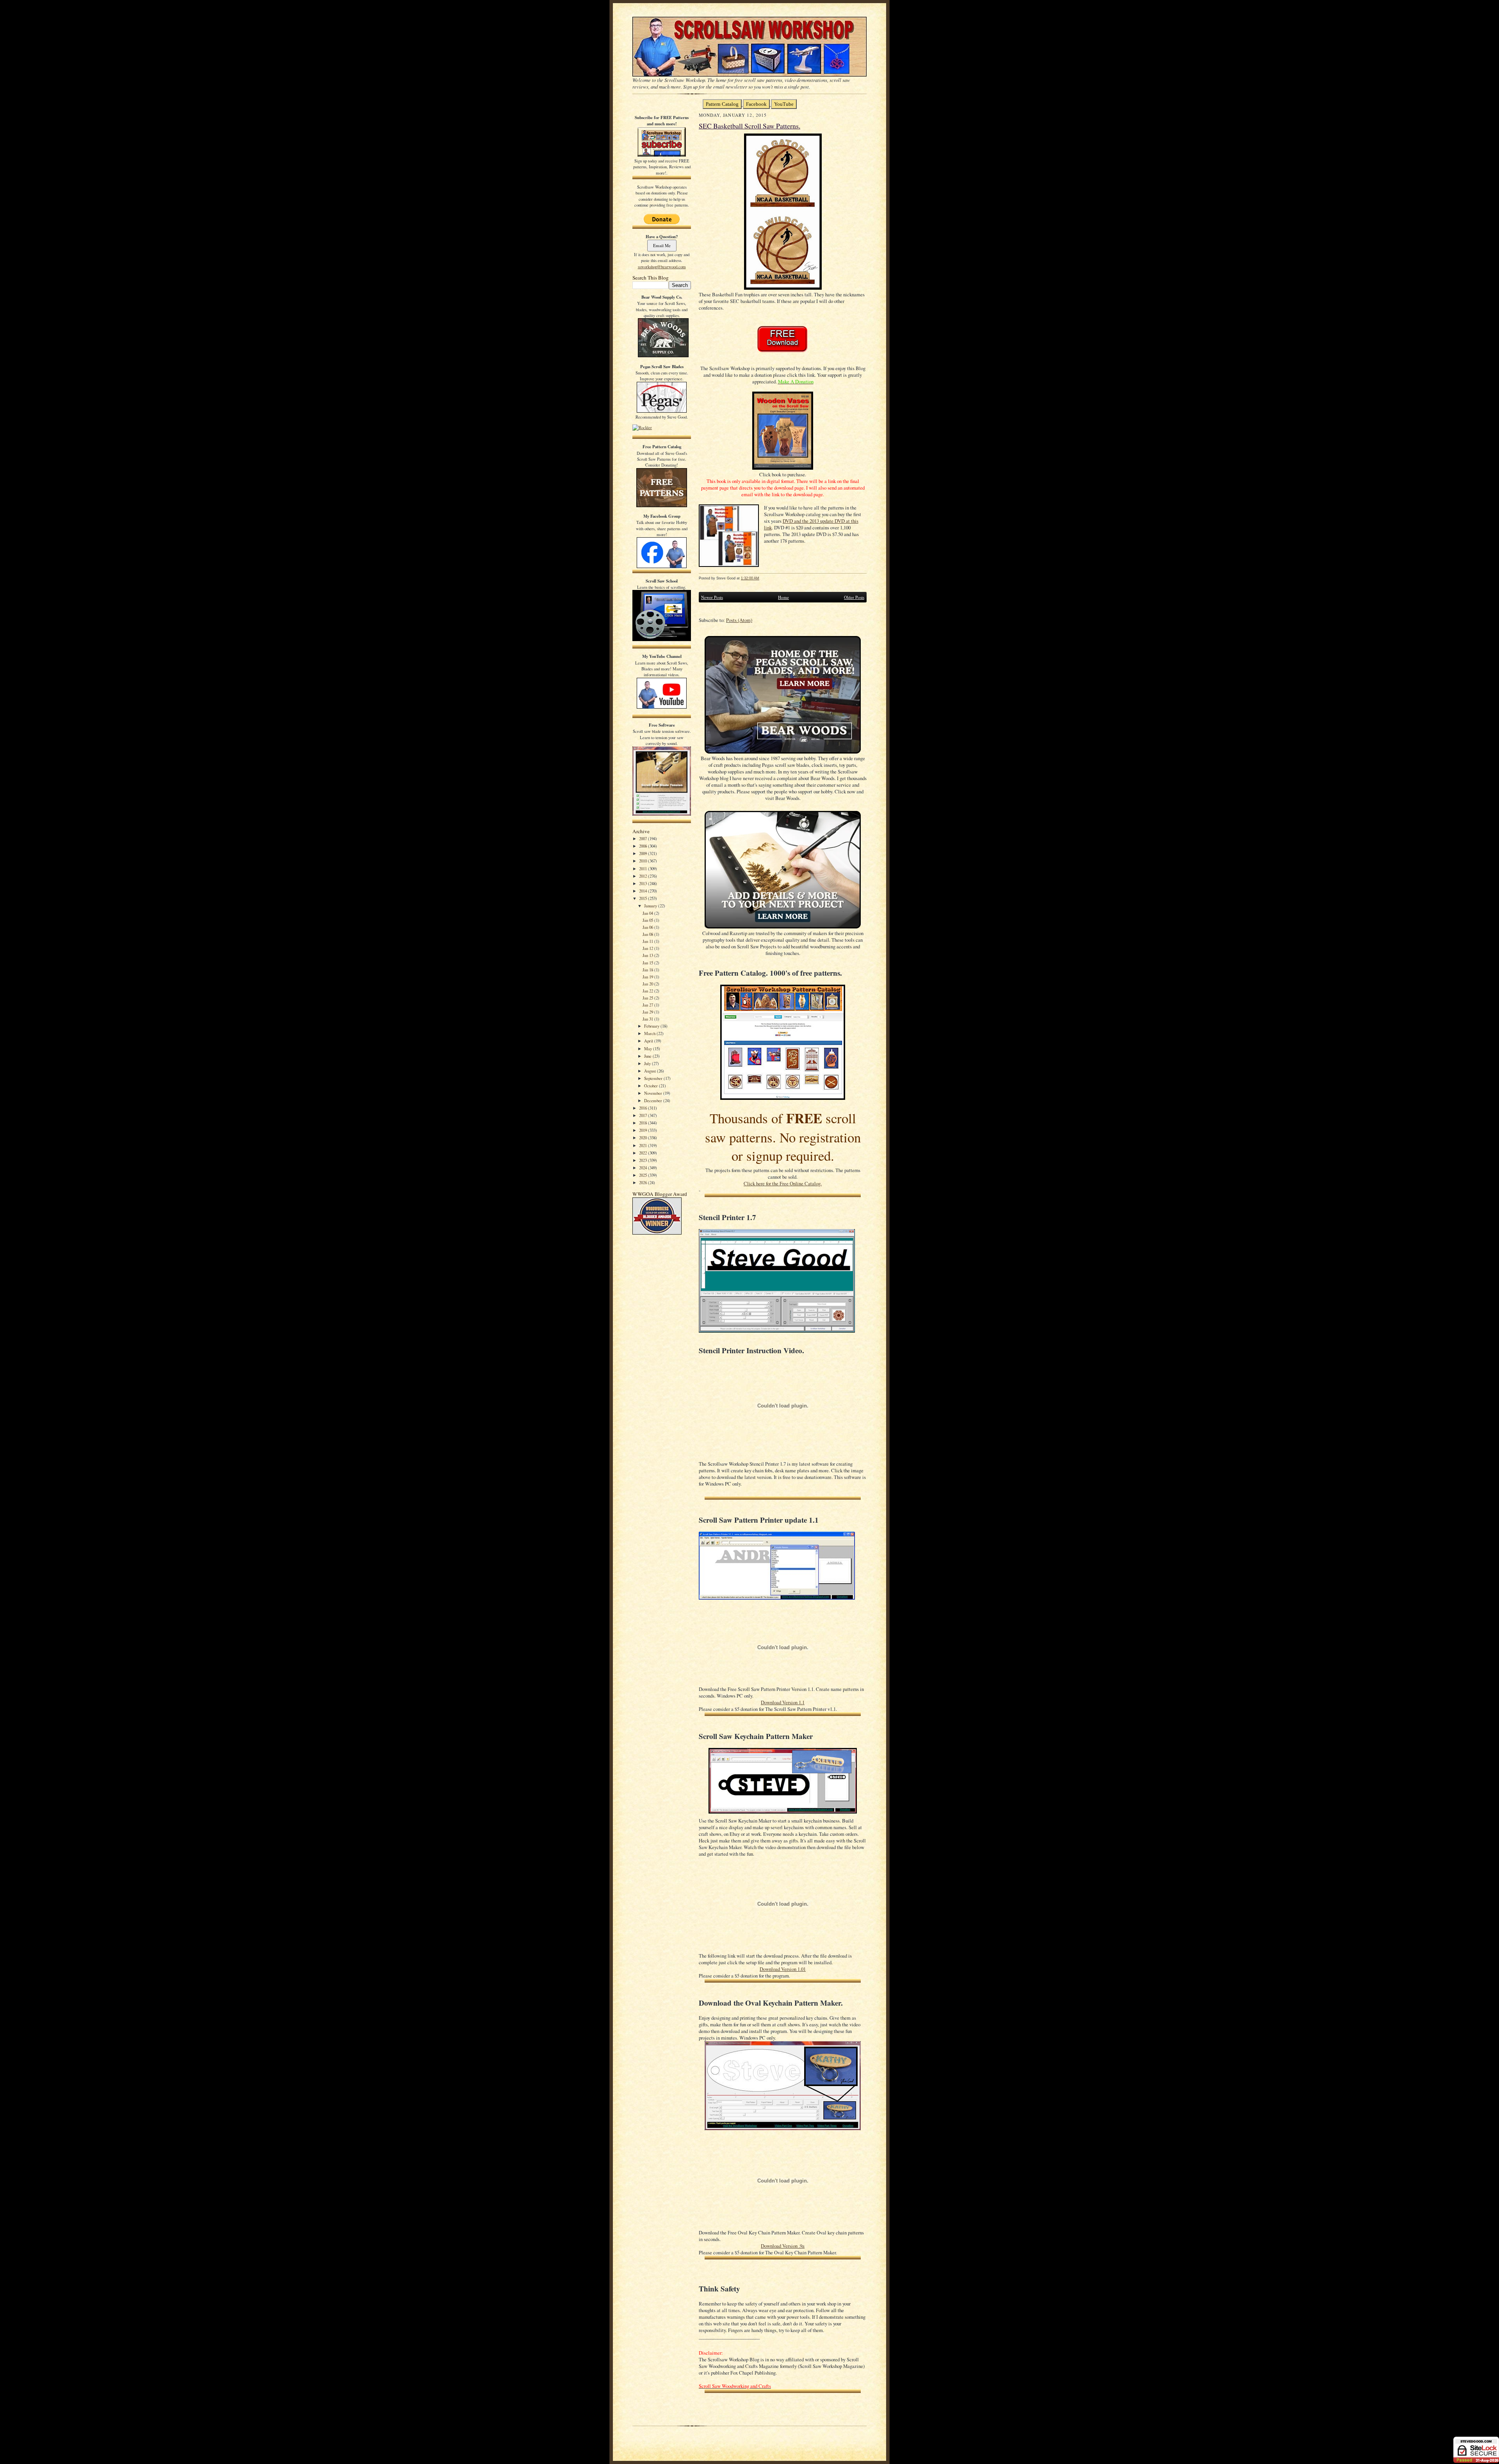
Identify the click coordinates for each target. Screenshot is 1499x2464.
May (649, 1048)
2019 (644, 1130)
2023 (644, 1160)
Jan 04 (648, 913)
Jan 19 (648, 977)
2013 (644, 883)
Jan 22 (648, 991)
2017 (644, 1115)
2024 (644, 1168)
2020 (644, 1138)
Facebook (756, 104)
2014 (644, 891)
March (650, 1033)
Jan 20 (648, 984)
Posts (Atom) (739, 620)
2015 (644, 898)
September (654, 1078)
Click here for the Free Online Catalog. (783, 1184)
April (649, 1041)
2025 (644, 1175)
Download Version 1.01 (783, 1969)
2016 (644, 1108)
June (648, 1056)
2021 (644, 1145)
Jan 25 (648, 998)
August (651, 1071)
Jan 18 (648, 970)
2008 (644, 846)
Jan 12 (648, 948)
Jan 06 (648, 927)
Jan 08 (648, 934)
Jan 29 (648, 1012)
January (651, 906)
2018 (644, 1123)
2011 (644, 869)
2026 (644, 1182)
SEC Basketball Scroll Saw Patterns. (749, 126)
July (648, 1063)
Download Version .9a (783, 2246)
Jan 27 (648, 1005)
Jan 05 (648, 920)
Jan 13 (648, 955)
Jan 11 (648, 941)
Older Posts (854, 597)
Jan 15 (648, 963)
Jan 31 (648, 1019)
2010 (644, 861)
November (654, 1093)
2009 (644, 853)
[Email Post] (763, 578)
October (652, 1086)
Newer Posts (712, 597)
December (654, 1100)
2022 (644, 1153)
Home (783, 597)
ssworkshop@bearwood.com (662, 266)
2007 (644, 838)
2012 (644, 876)
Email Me (662, 245)
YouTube (784, 104)
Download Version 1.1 (783, 1702)
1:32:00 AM (750, 578)
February (652, 1026)
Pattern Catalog (722, 104)
